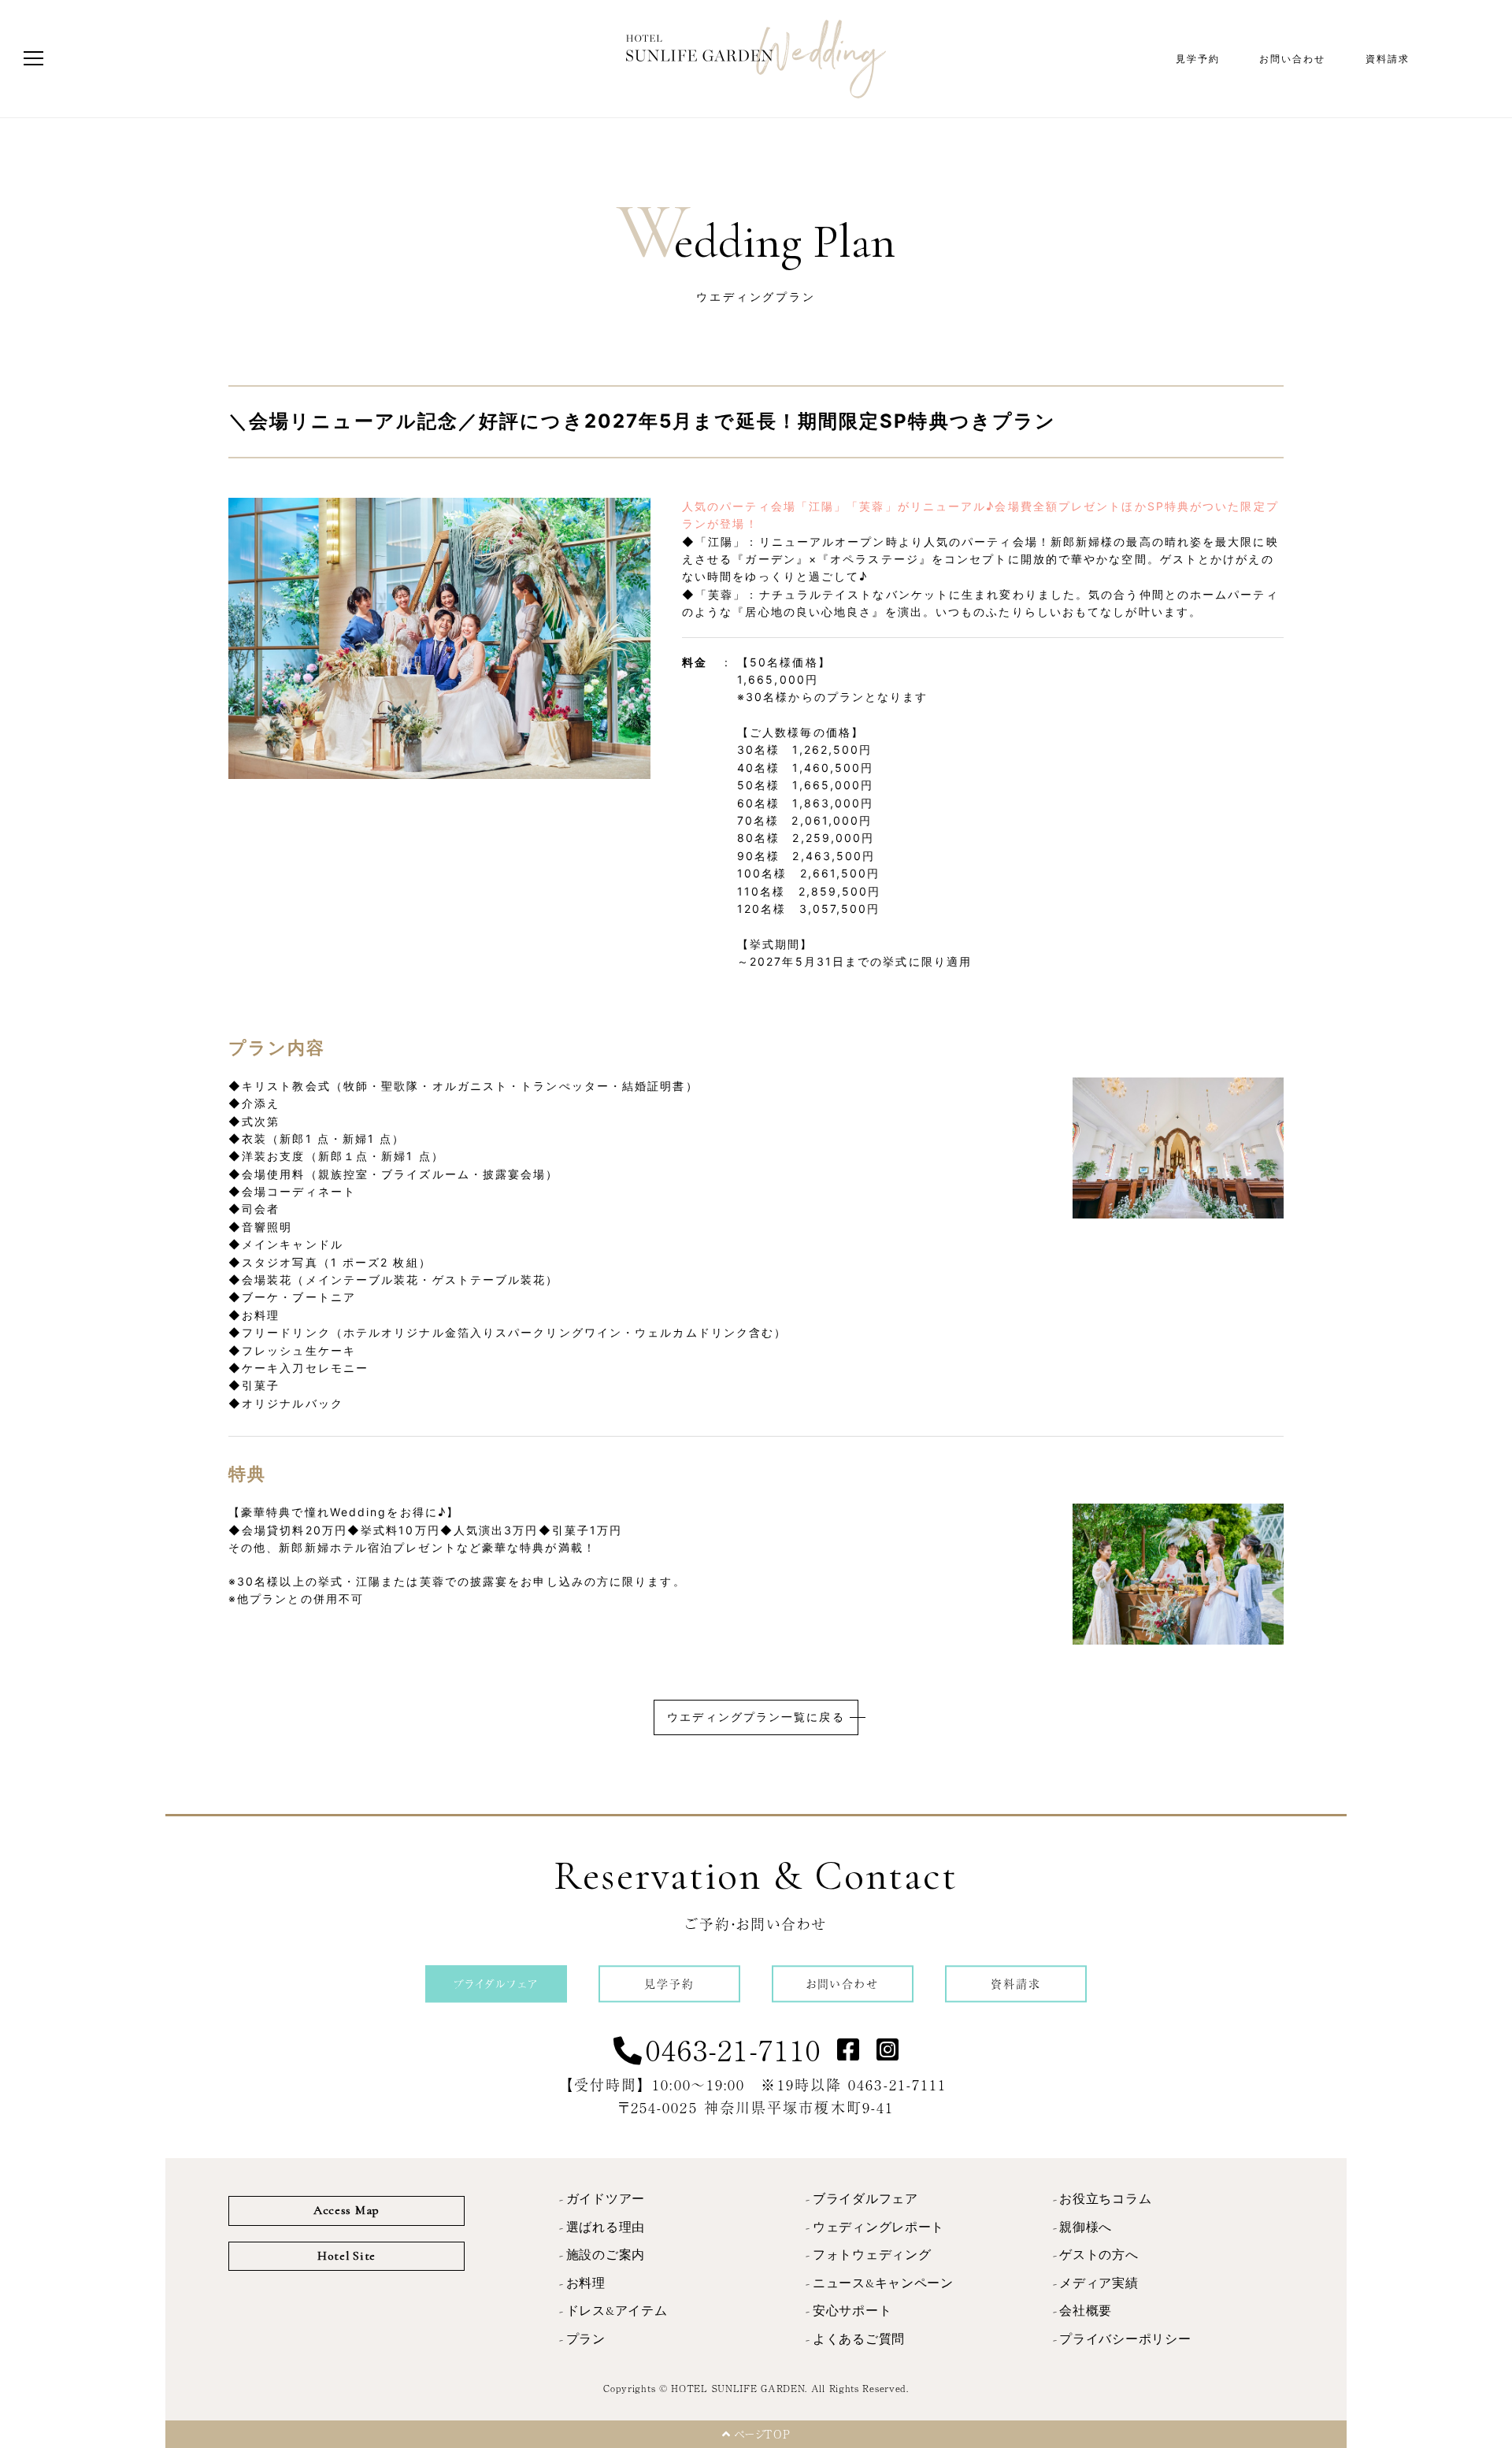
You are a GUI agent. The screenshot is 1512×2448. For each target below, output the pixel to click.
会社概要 (1086, 2311)
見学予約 (1198, 59)
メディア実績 (1099, 2283)
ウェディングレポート (878, 2227)
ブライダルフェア (865, 2199)
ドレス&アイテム (617, 2311)
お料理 (586, 2283)
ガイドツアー (606, 2199)
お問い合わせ (1293, 59)
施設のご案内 (606, 2255)
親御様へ (1086, 2227)
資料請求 (1388, 59)
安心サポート (852, 2311)
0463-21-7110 (734, 2049)
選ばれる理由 (606, 2227)
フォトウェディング (872, 2255)
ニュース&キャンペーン (883, 2283)
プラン (586, 2339)
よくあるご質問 (859, 2339)
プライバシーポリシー (1125, 2339)
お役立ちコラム (1105, 2199)
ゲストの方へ (1099, 2255)
